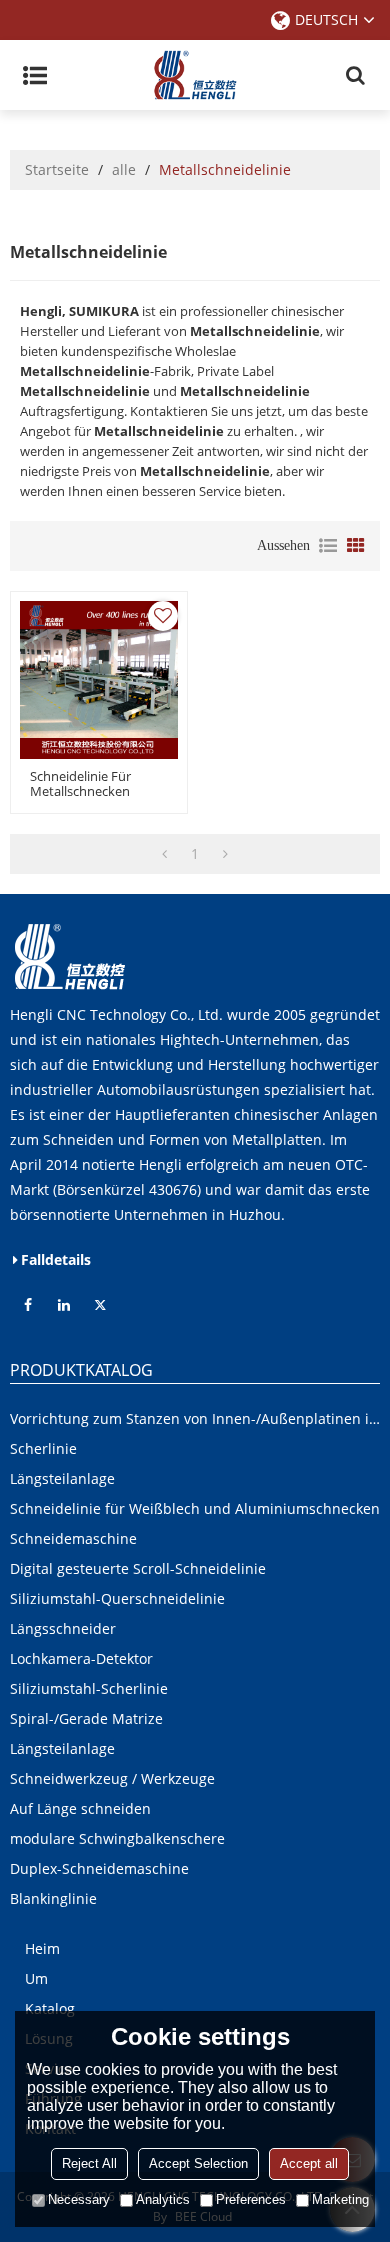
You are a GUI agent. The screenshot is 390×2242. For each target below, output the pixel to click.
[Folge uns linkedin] (64, 1305)
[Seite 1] (164, 854)
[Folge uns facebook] (28, 1305)
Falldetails (56, 1259)
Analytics (163, 2199)
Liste (328, 546)
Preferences (251, 2199)
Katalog (50, 2008)
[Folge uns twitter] (100, 1305)
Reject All (89, 2163)
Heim (42, 1948)
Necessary (79, 2199)
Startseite (57, 169)
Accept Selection (198, 2163)
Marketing (340, 2199)
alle (124, 169)
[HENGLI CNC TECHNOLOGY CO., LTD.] (195, 75)
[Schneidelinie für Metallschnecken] (99, 680)
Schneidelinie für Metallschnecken (80, 784)
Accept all (309, 2163)
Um (36, 1978)
